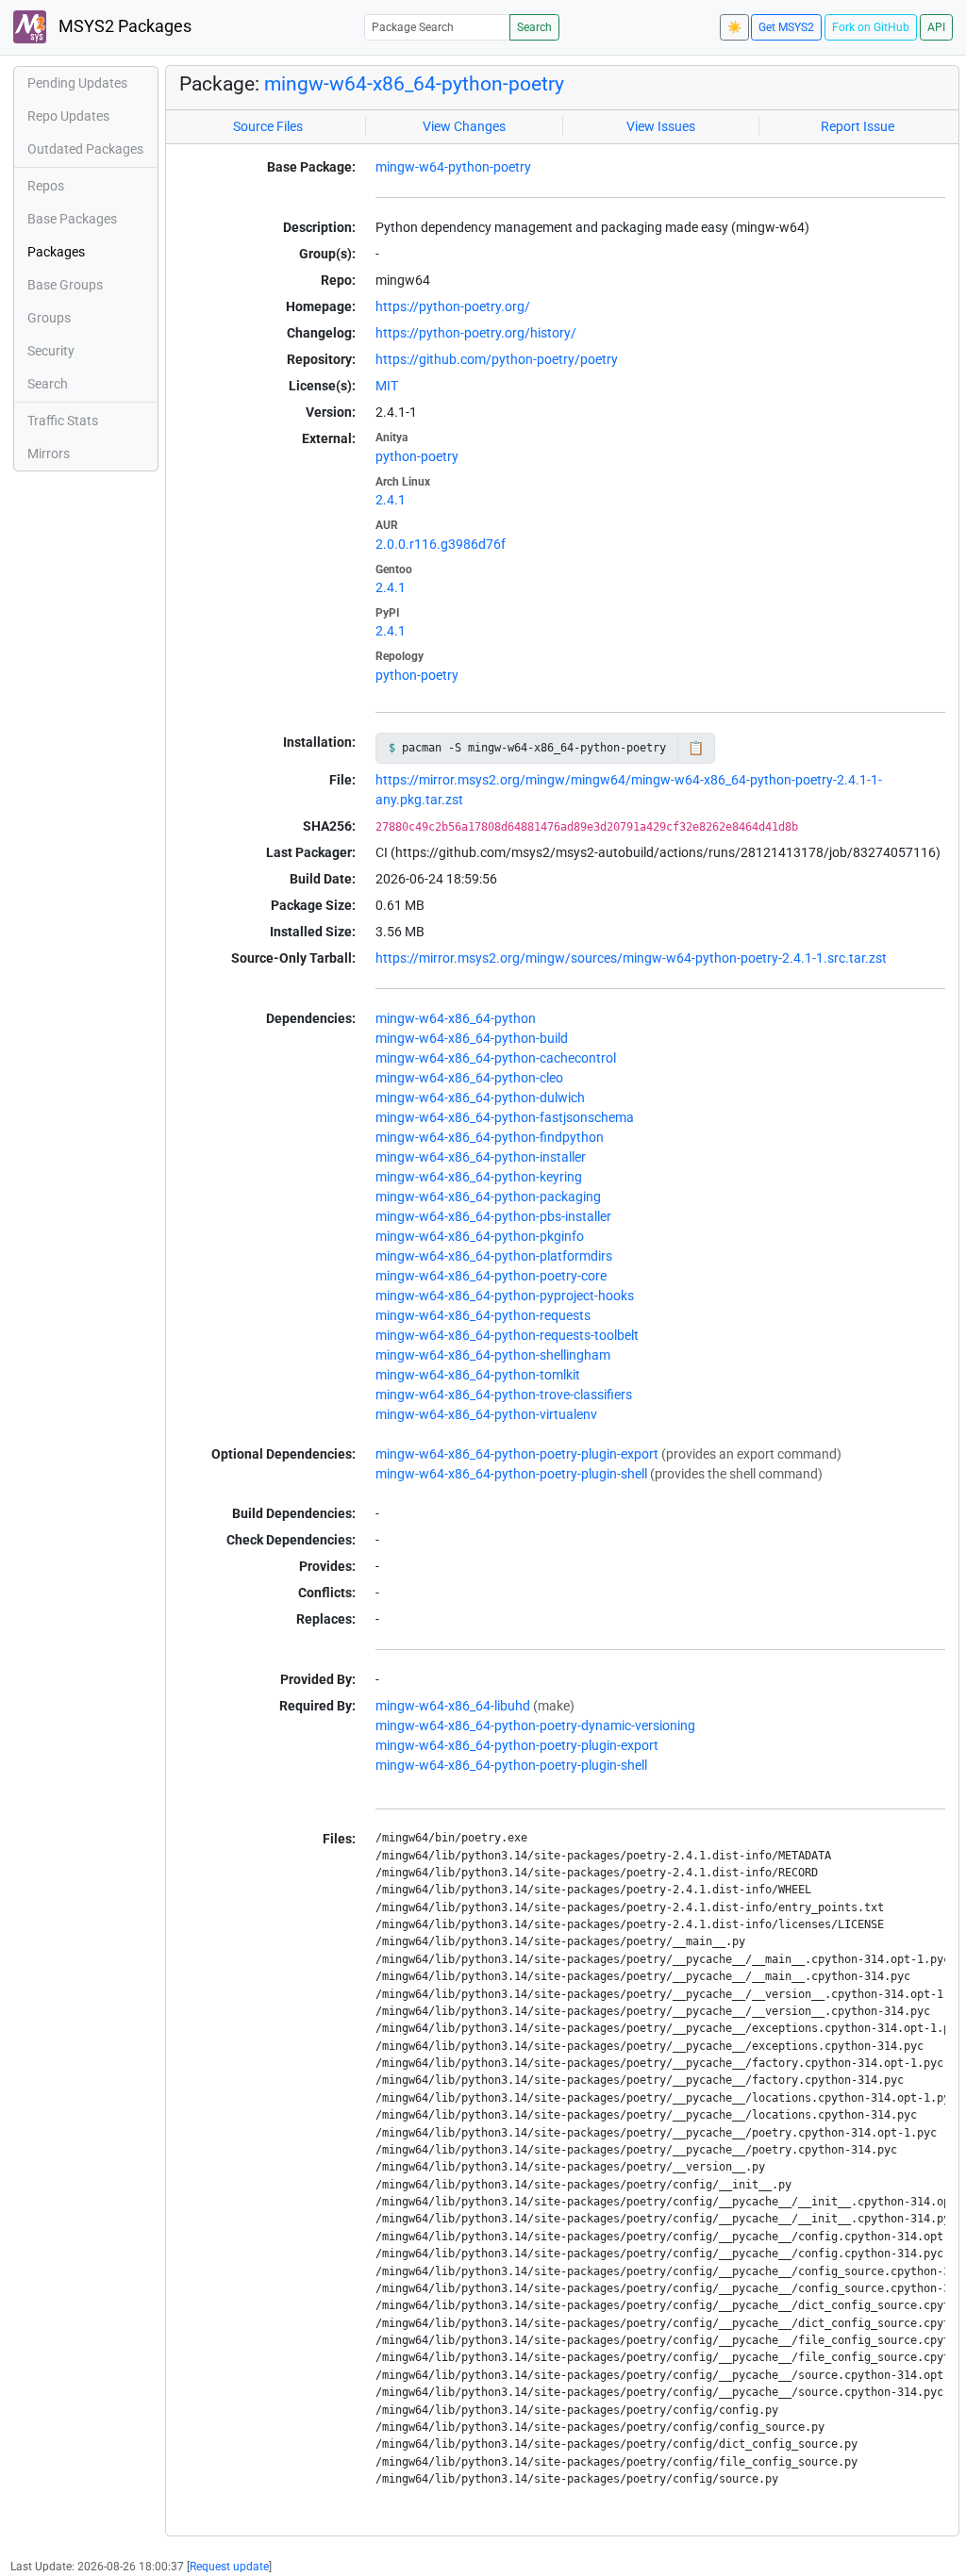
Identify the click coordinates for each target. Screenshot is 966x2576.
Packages (56, 252)
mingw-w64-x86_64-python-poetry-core (491, 1276)
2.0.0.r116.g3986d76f (441, 544)
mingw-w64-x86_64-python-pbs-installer (493, 1216)
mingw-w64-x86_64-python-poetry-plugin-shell (511, 1474)
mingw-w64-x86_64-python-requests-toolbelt (507, 1335)
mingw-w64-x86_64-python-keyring (479, 1177)
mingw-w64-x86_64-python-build (472, 1038)
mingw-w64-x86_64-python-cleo (469, 1078)
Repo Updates (68, 116)
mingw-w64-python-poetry (453, 167)
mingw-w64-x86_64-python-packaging (488, 1197)
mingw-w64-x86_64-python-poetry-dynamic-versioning (535, 1726)
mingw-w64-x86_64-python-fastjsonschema (505, 1117)
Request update (229, 2567)
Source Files (268, 126)
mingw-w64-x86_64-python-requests (483, 1315)
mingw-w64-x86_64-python (456, 1018)
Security (51, 351)
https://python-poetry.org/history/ (476, 333)
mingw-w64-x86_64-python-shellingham (493, 1355)
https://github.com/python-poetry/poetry (497, 359)
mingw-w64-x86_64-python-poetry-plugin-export (517, 1454)
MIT (387, 386)
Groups (49, 318)
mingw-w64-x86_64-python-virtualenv (486, 1414)
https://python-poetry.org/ (453, 306)
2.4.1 (391, 500)
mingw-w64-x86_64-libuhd (453, 1706)
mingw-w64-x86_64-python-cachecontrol (496, 1058)
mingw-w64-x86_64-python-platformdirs (494, 1256)
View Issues (661, 126)
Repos (46, 186)
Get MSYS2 (786, 27)
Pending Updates (77, 83)
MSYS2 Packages (123, 26)
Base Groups (65, 285)
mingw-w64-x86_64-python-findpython (490, 1137)
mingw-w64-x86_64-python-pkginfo (480, 1236)
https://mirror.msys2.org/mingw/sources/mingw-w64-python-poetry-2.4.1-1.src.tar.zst (631, 958)
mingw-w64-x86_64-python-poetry (414, 84)
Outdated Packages (85, 149)
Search (534, 27)
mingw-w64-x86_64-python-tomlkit (478, 1375)
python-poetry (417, 456)
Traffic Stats (63, 421)
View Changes (464, 126)
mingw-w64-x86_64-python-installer (481, 1157)
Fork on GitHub (871, 27)
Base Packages (72, 219)
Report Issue (858, 126)
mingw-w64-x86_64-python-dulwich (480, 1098)
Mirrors (49, 454)
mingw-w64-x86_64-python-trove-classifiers (504, 1395)
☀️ (734, 27)
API (936, 27)
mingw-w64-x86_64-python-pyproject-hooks (505, 1296)
